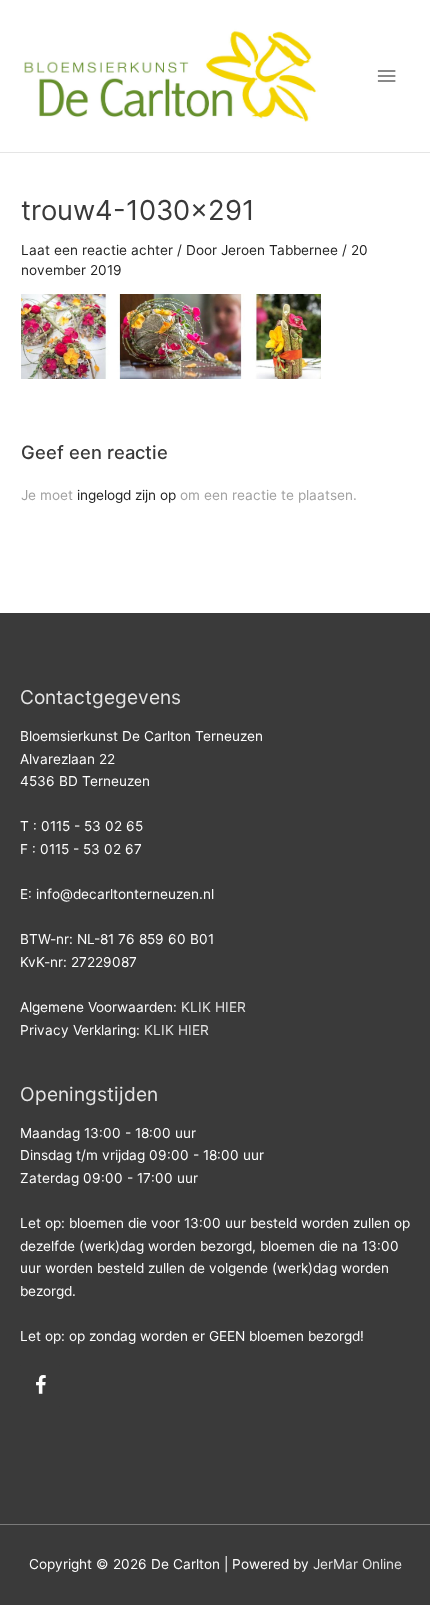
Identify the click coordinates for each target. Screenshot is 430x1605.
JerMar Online (357, 1564)
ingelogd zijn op (126, 495)
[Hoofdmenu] (387, 76)
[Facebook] (40, 1386)
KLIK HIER (213, 1007)
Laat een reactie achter (97, 250)
